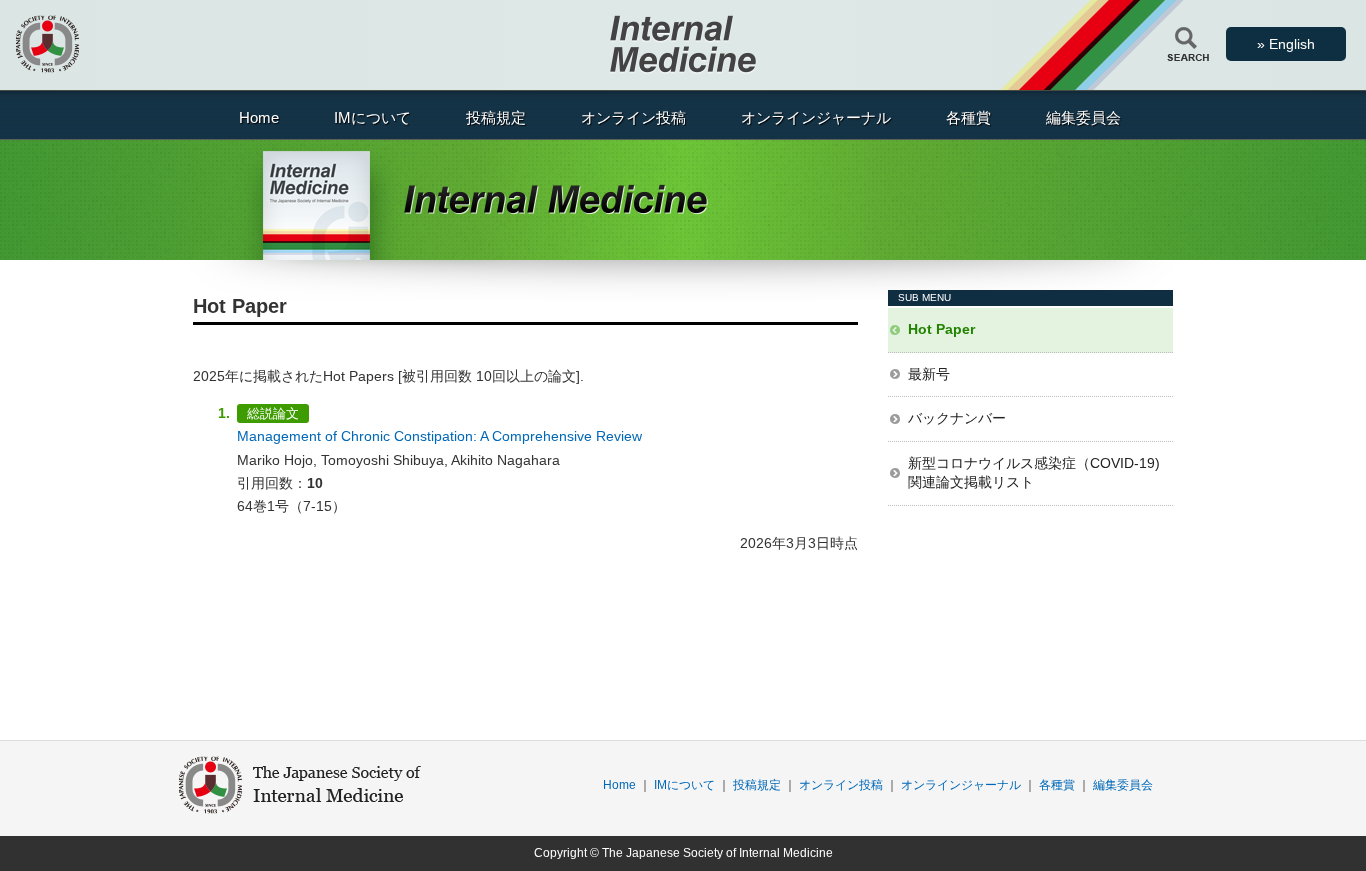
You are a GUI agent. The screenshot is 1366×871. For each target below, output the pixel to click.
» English (1286, 44)
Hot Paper (941, 329)
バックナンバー (957, 418)
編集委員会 (1083, 117)
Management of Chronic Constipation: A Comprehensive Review (439, 436)
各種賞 (968, 117)
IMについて (372, 117)
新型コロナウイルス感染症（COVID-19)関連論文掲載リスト (1034, 473)
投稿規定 (496, 117)
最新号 (929, 374)
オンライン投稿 (633, 117)
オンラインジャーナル (816, 117)
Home (259, 117)
